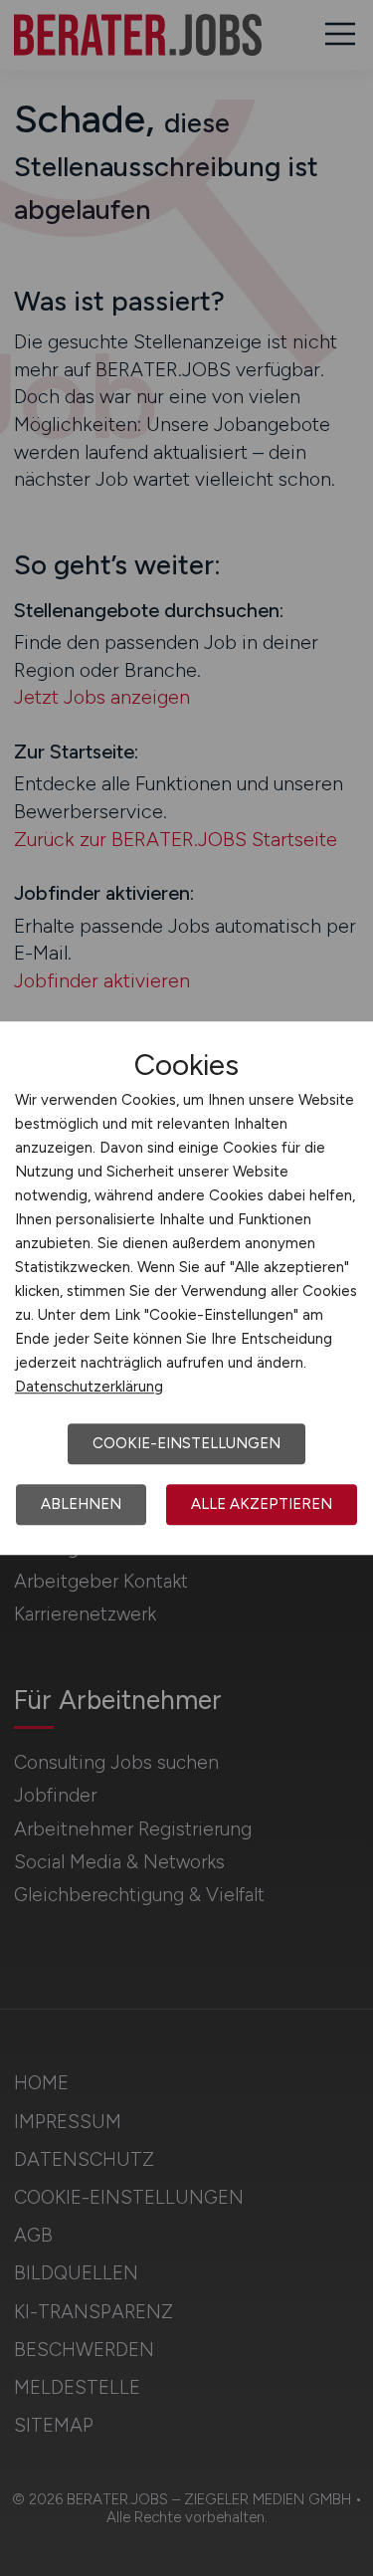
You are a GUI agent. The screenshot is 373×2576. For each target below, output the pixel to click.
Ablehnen (81, 1504)
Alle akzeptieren (262, 1504)
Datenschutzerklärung (89, 1387)
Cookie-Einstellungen (186, 1443)
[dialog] (186, 1288)
